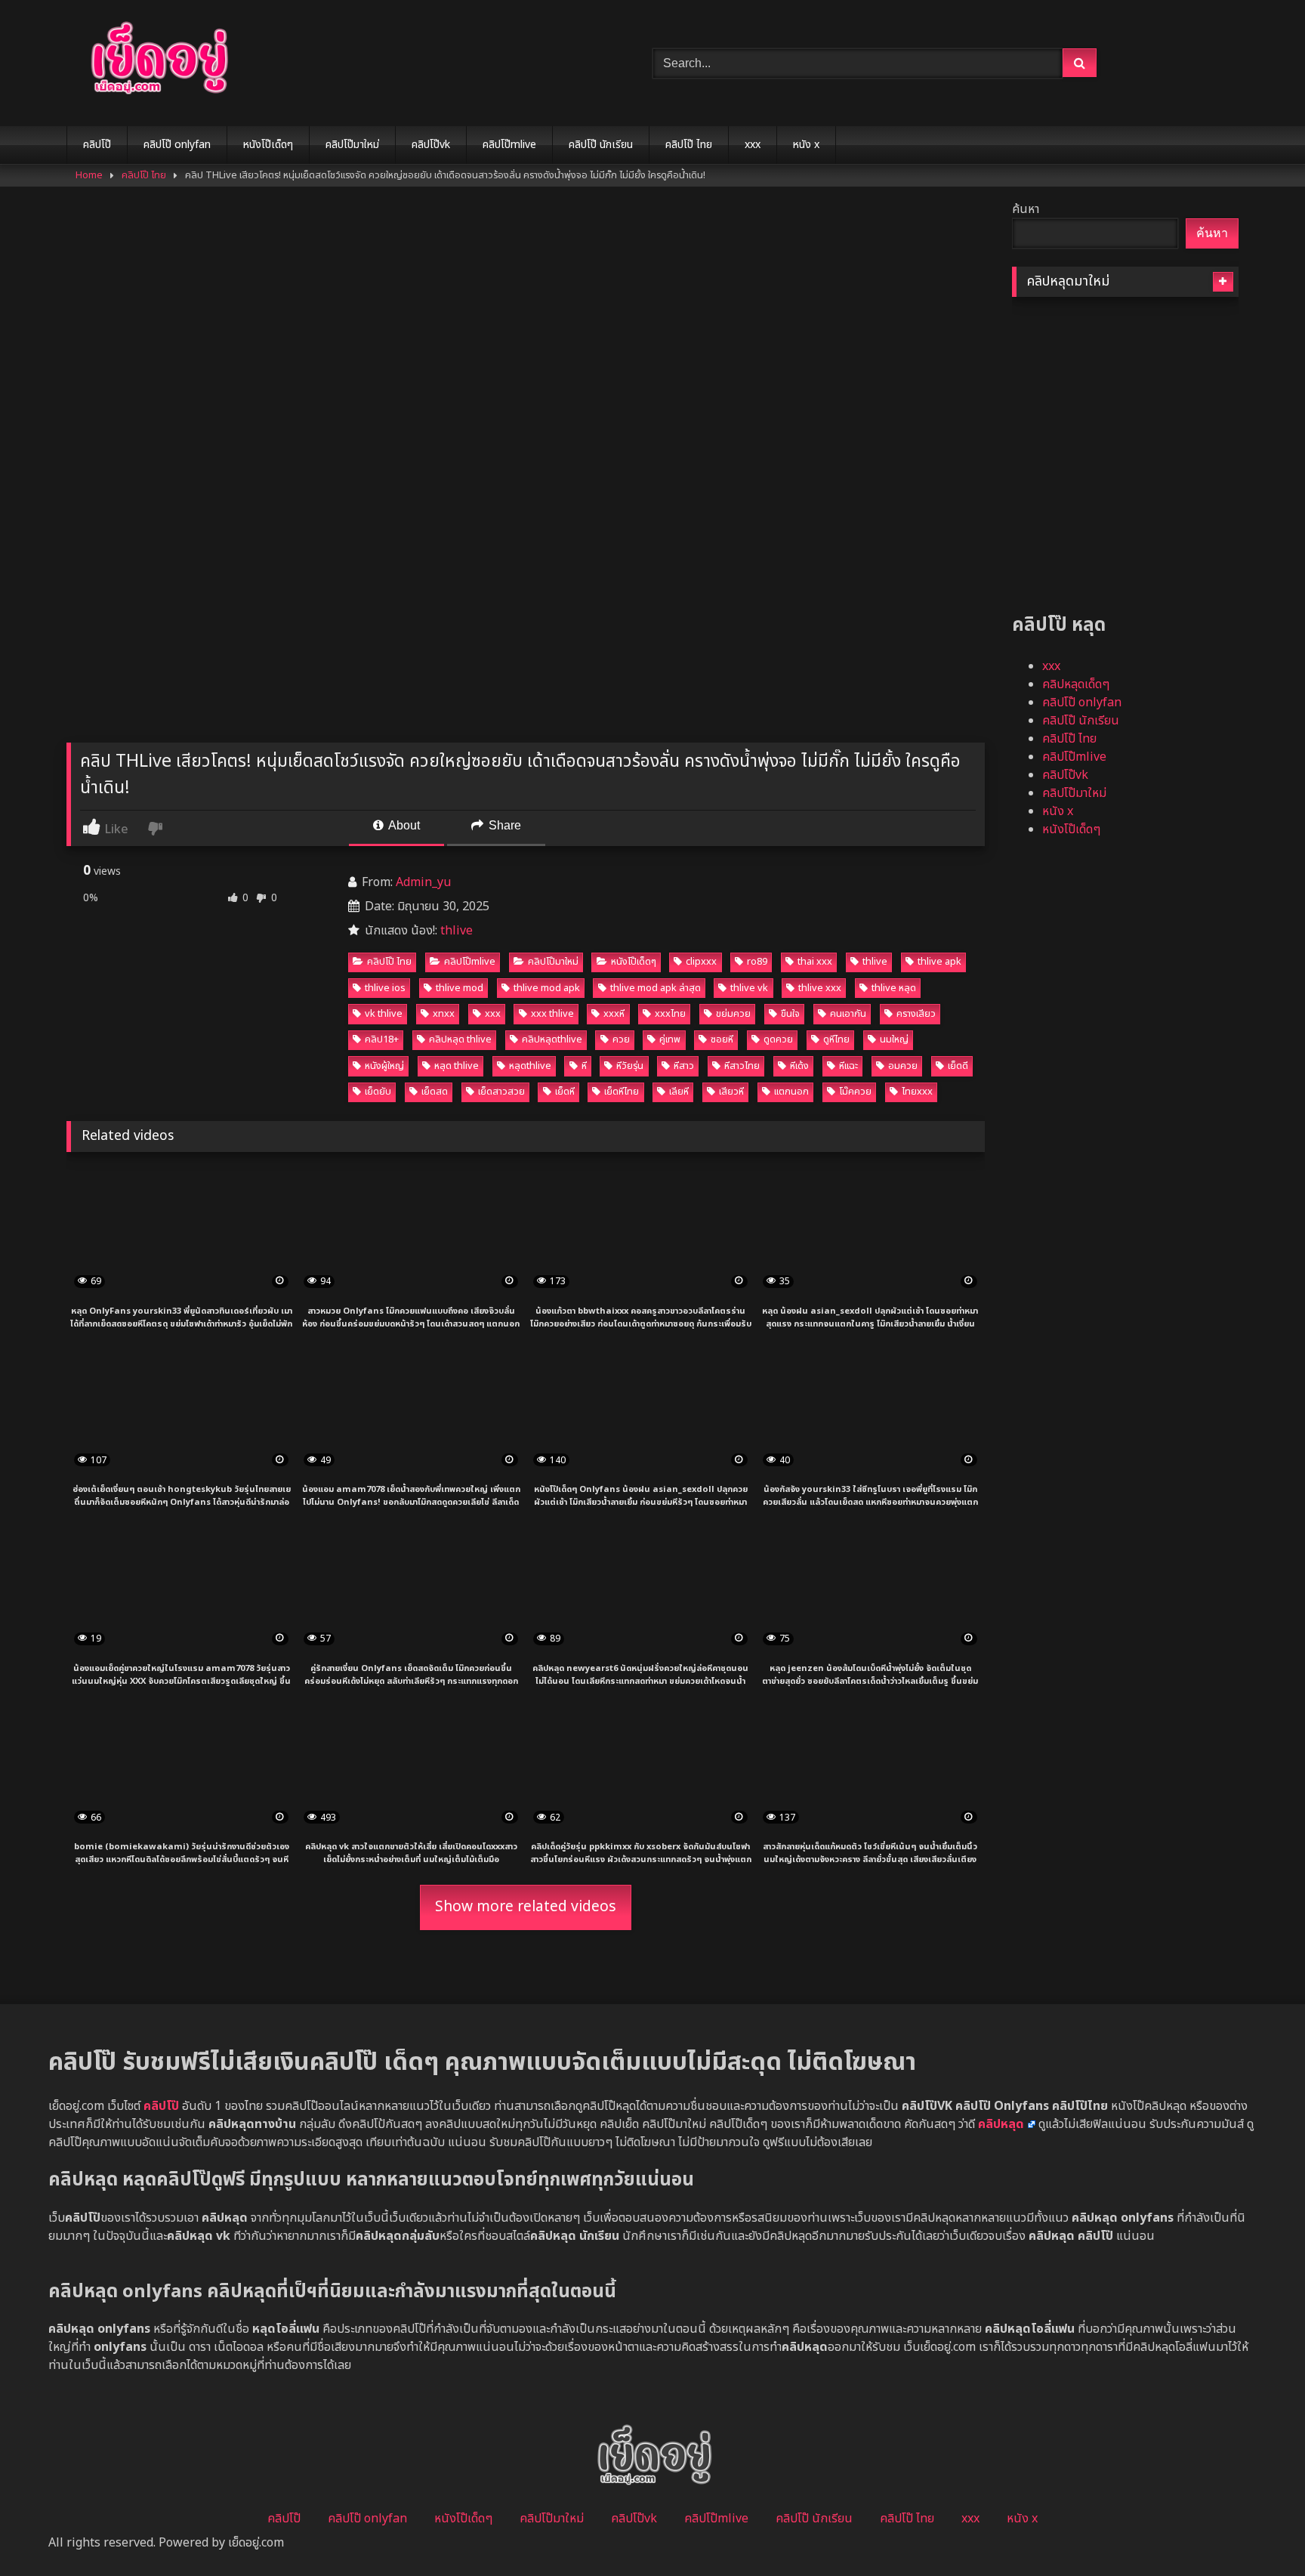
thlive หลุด (894, 988)
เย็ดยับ (378, 1092)
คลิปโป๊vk (431, 145)
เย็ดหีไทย (622, 1092)
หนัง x (806, 145)
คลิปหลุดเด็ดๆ (1076, 684)
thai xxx (815, 962)
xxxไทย (670, 1014)
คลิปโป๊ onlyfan (177, 145)
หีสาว (684, 1066)
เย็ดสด (435, 1092)
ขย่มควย (733, 1014)
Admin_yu (423, 882)
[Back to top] (1258, 2531)
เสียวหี (731, 1092)
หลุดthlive (530, 1066)
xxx (753, 145)
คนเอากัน (848, 1014)
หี (584, 1066)
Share (503, 825)
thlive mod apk (547, 988)
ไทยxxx (917, 1092)
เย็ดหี (565, 1092)
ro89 (757, 962)
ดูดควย (778, 1039)
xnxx (444, 1014)
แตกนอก (791, 1092)
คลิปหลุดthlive (552, 1039)
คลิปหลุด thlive (460, 1039)
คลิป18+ (382, 1039)
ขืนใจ (790, 1014)
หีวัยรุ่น (630, 1066)
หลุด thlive (457, 1066)
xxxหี (614, 1014)
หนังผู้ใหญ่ (384, 1066)
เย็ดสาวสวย (501, 1092)
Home (89, 175)
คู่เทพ (670, 1039)
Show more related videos (526, 1907)
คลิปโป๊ (97, 145)
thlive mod (460, 988)
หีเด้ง (799, 1066)
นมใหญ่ (894, 1039)
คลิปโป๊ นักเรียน (601, 145)
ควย (621, 1039)
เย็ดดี (958, 1066)
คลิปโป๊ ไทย (689, 145)
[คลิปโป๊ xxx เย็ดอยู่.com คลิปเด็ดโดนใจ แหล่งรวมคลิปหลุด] (157, 60)
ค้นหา (1026, 209)
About (403, 825)
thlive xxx (820, 988)
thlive (457, 931)
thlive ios (385, 988)
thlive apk (939, 962)
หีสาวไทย (742, 1066)
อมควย (903, 1066)
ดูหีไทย (836, 1039)
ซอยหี (722, 1039)
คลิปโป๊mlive (509, 145)
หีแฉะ (848, 1066)
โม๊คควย (855, 1092)
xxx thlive (552, 1014)
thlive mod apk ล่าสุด (656, 988)
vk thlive (384, 1014)
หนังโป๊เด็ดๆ (268, 145)
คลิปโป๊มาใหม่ (352, 145)
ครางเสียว (916, 1014)
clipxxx (701, 962)
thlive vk (749, 988)
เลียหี (679, 1092)
